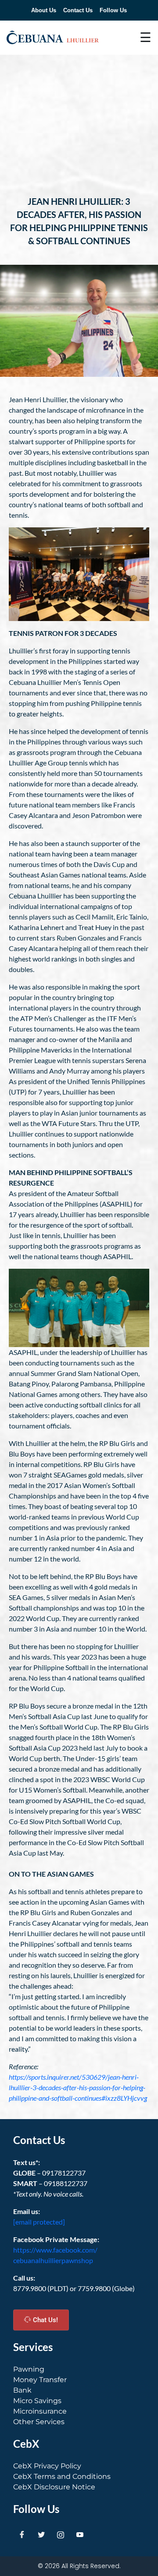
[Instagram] (61, 2534)
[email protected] (39, 2222)
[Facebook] (22, 2534)
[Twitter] (41, 2534)
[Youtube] (80, 2534)
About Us (44, 10)
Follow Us (113, 10)
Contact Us (78, 10)
